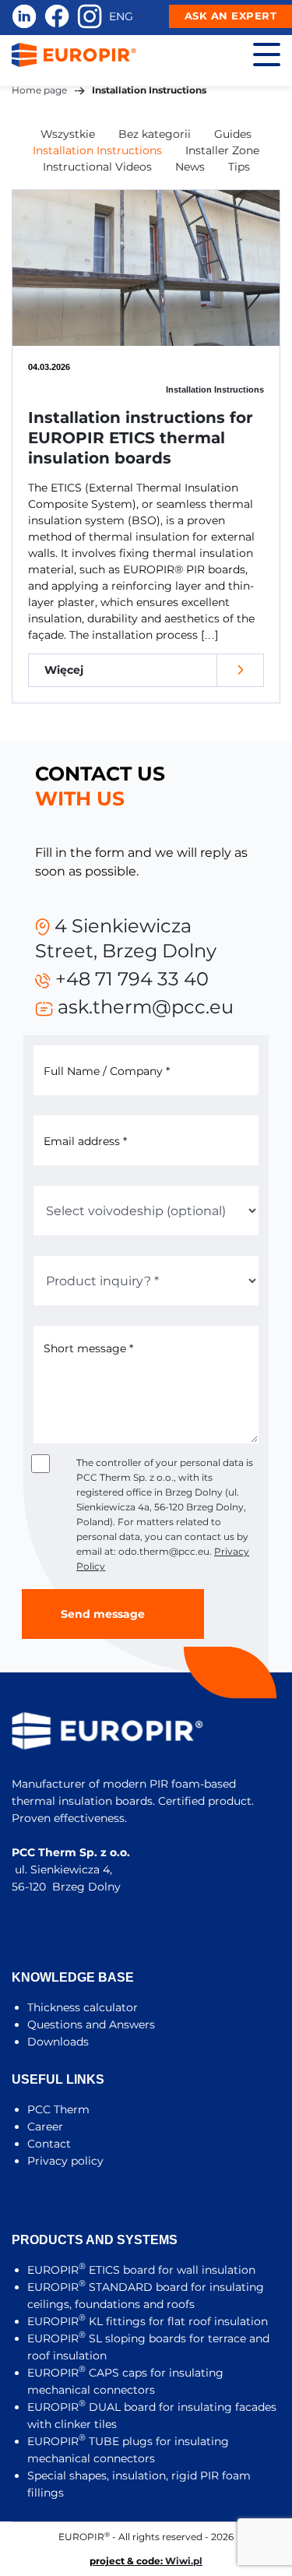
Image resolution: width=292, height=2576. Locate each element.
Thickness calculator (83, 2007)
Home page (39, 90)
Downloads (58, 2042)
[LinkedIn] (24, 16)
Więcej (64, 670)
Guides (233, 134)
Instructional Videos (97, 167)
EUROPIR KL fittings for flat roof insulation (148, 2321)
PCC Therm (58, 2109)
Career (45, 2127)
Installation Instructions (97, 150)
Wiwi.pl (184, 2561)
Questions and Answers (91, 2025)
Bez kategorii (155, 134)
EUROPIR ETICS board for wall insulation (141, 2270)
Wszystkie (68, 134)
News (190, 167)
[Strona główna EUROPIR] (74, 54)
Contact (49, 2144)
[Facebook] (57, 16)
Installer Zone (222, 150)
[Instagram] (90, 16)
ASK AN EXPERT (231, 16)
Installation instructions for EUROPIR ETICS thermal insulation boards (141, 438)
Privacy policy (65, 2161)
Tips (239, 167)
